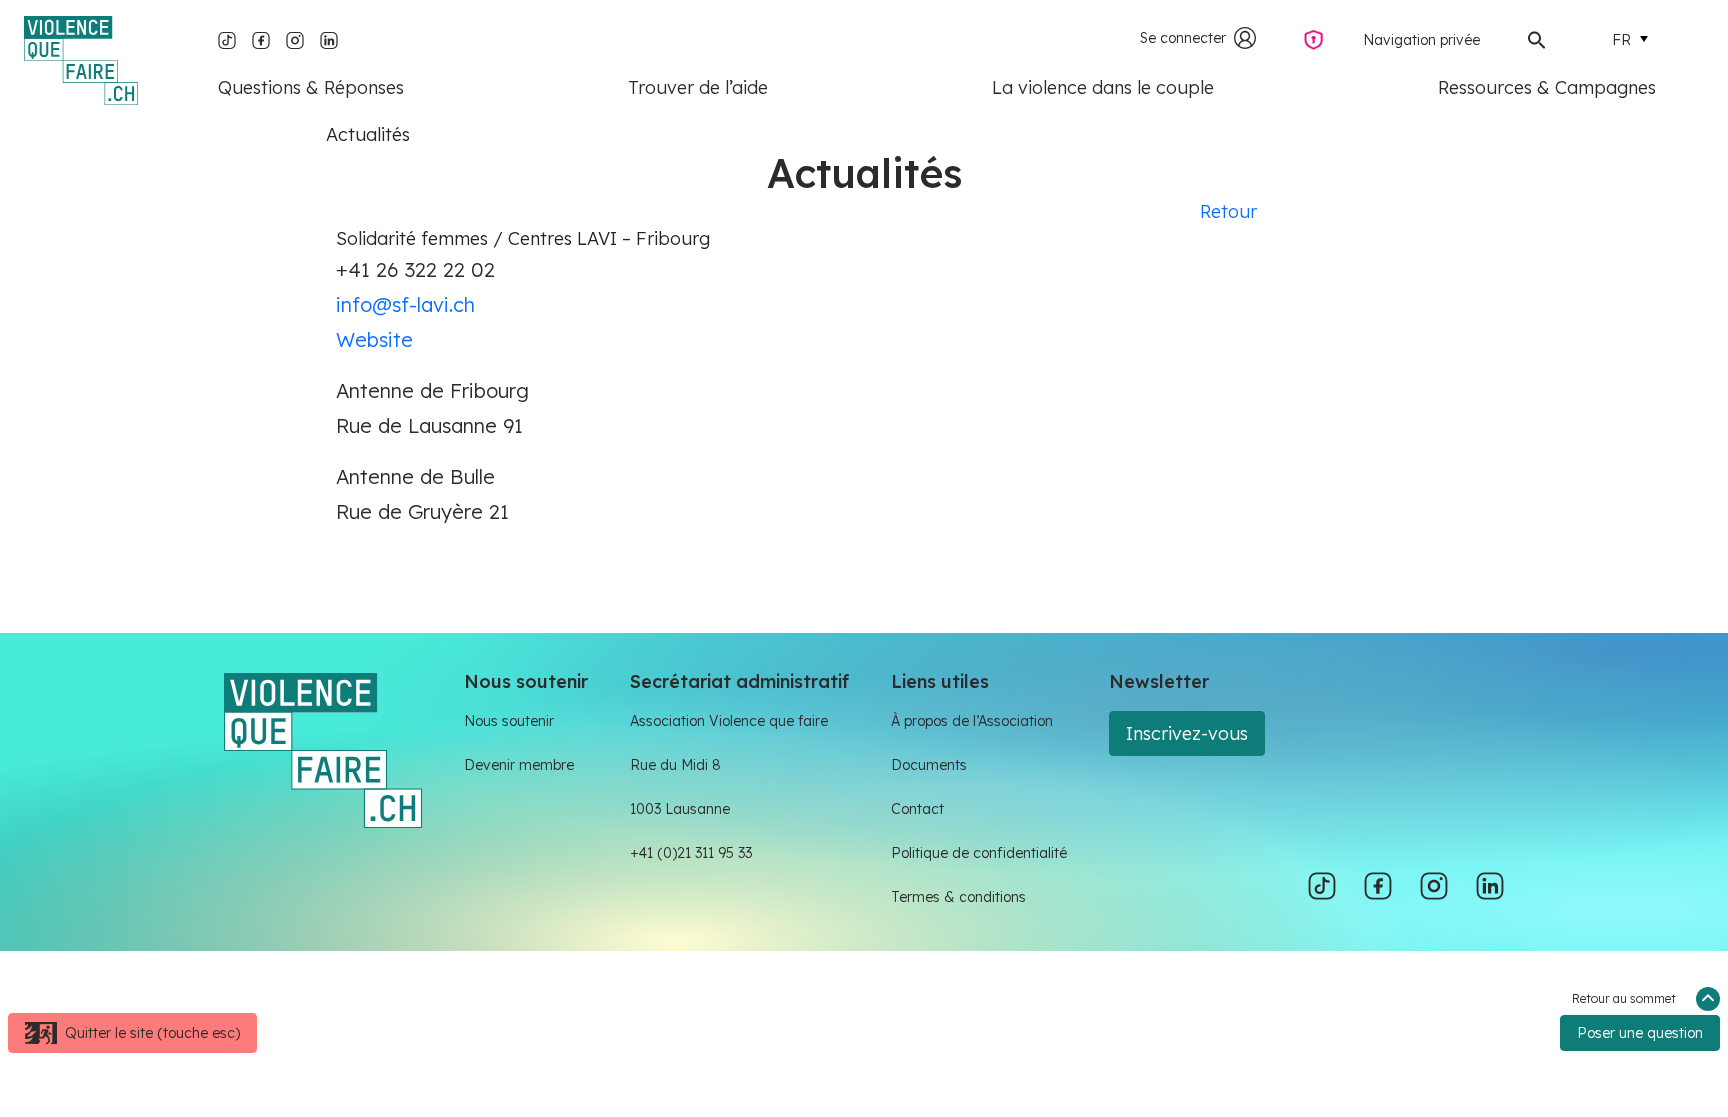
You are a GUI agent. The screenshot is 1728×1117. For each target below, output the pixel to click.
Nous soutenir (509, 721)
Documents (929, 765)
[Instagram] (295, 38)
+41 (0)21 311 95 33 (691, 853)
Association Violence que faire (729, 721)
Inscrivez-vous (1187, 733)
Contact (917, 809)
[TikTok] (227, 38)
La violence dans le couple (1103, 87)
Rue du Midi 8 (675, 765)
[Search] (1537, 38)
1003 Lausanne (680, 809)
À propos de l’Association (972, 721)
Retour (1228, 211)
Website (374, 339)
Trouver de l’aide (698, 87)
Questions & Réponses (311, 87)
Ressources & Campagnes (1547, 87)
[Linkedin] (329, 38)
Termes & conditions (958, 897)
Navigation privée (1421, 40)
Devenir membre (519, 765)
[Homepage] (81, 60)
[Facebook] (261, 38)
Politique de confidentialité (979, 853)
